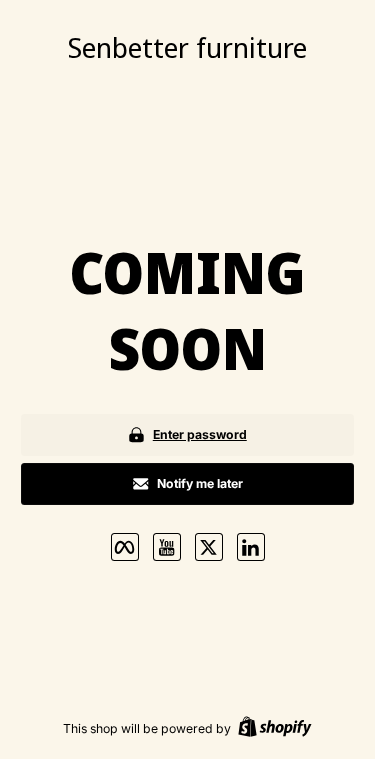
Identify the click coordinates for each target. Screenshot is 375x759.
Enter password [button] (200, 434)
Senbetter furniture (187, 47)
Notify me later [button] (200, 483)
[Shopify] (275, 728)
